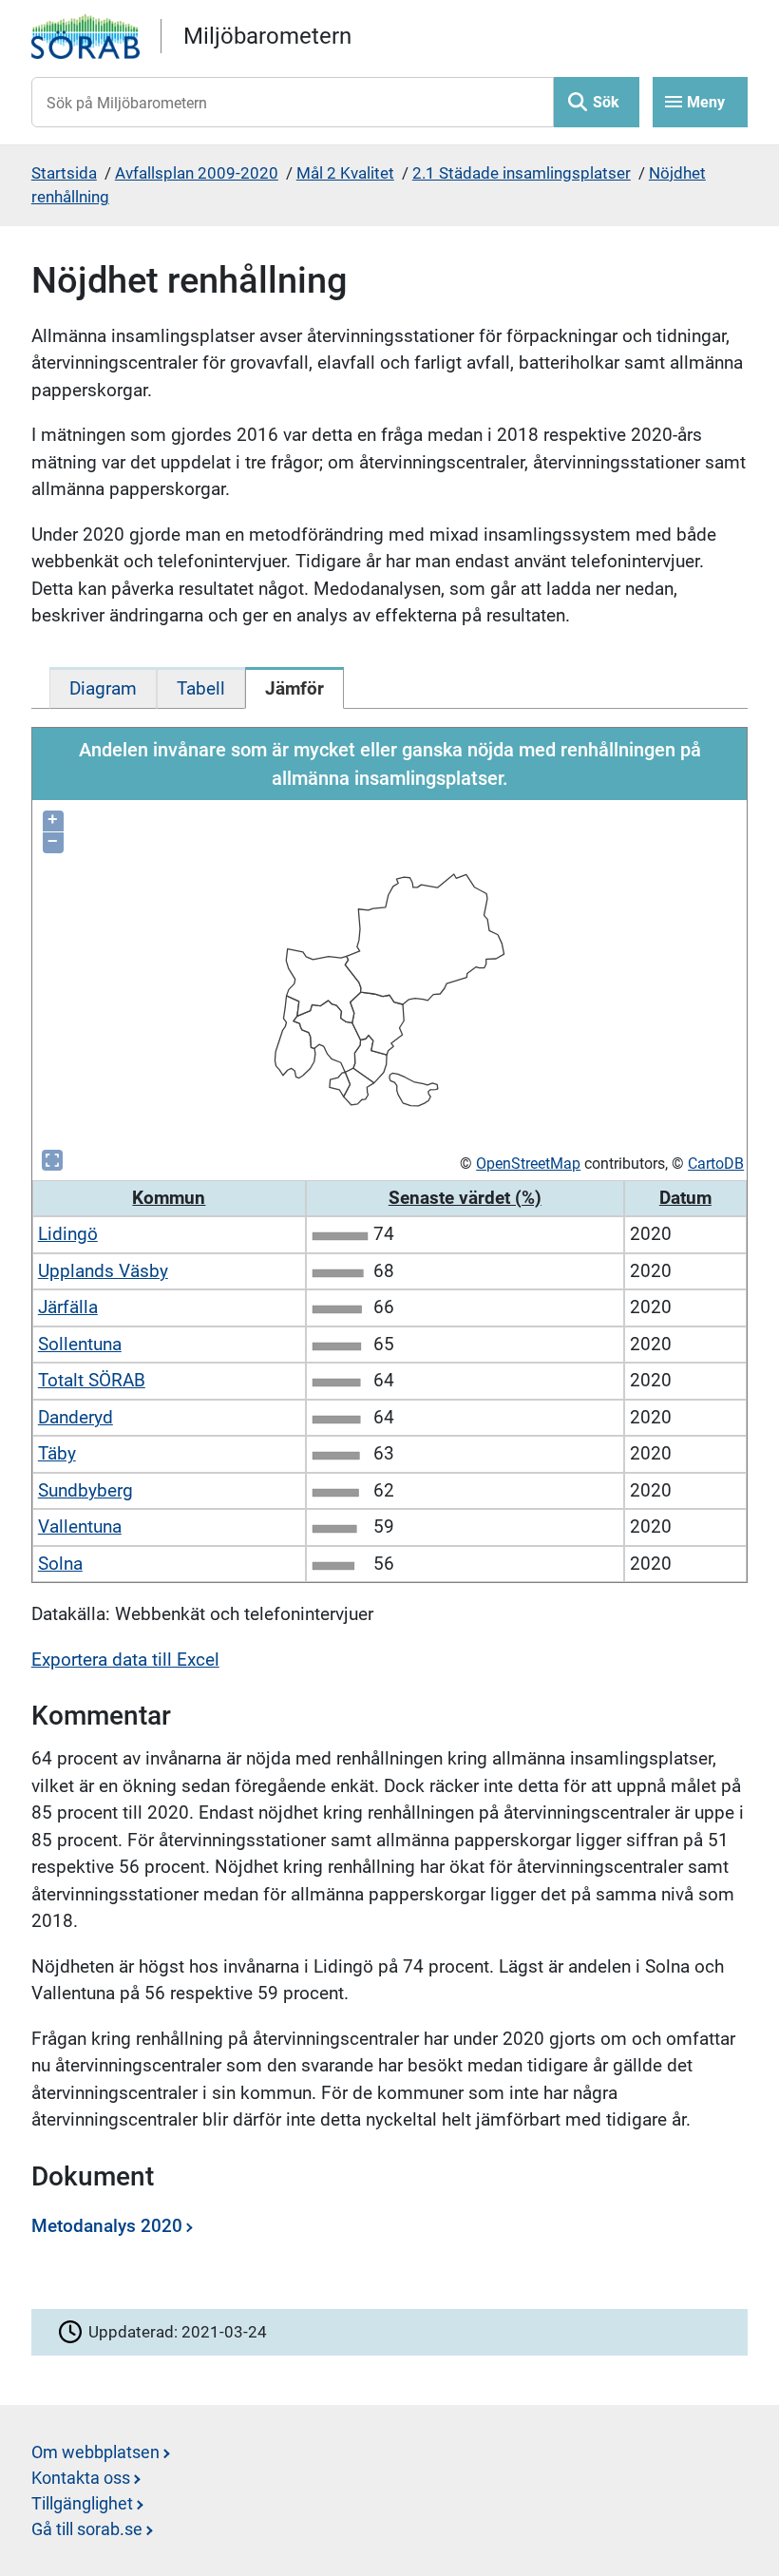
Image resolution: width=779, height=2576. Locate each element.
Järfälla (68, 1307)
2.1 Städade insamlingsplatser (522, 173)
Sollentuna (80, 1344)
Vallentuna (80, 1527)
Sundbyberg (85, 1490)
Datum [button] (685, 1198)
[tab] (103, 688)
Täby (57, 1453)
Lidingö (68, 1234)
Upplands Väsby (103, 1271)
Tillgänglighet (82, 2503)
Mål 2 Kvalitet (345, 173)
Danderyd (76, 1417)
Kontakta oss (81, 2478)
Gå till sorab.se (87, 2529)
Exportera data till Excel (125, 1660)
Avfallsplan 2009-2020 (197, 173)
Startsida (64, 173)
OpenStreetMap (528, 1164)
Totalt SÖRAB (92, 1380)
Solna (60, 1564)
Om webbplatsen (95, 2452)
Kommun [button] (169, 1198)
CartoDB (716, 1164)
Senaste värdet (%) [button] (465, 1198)
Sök (606, 102)
